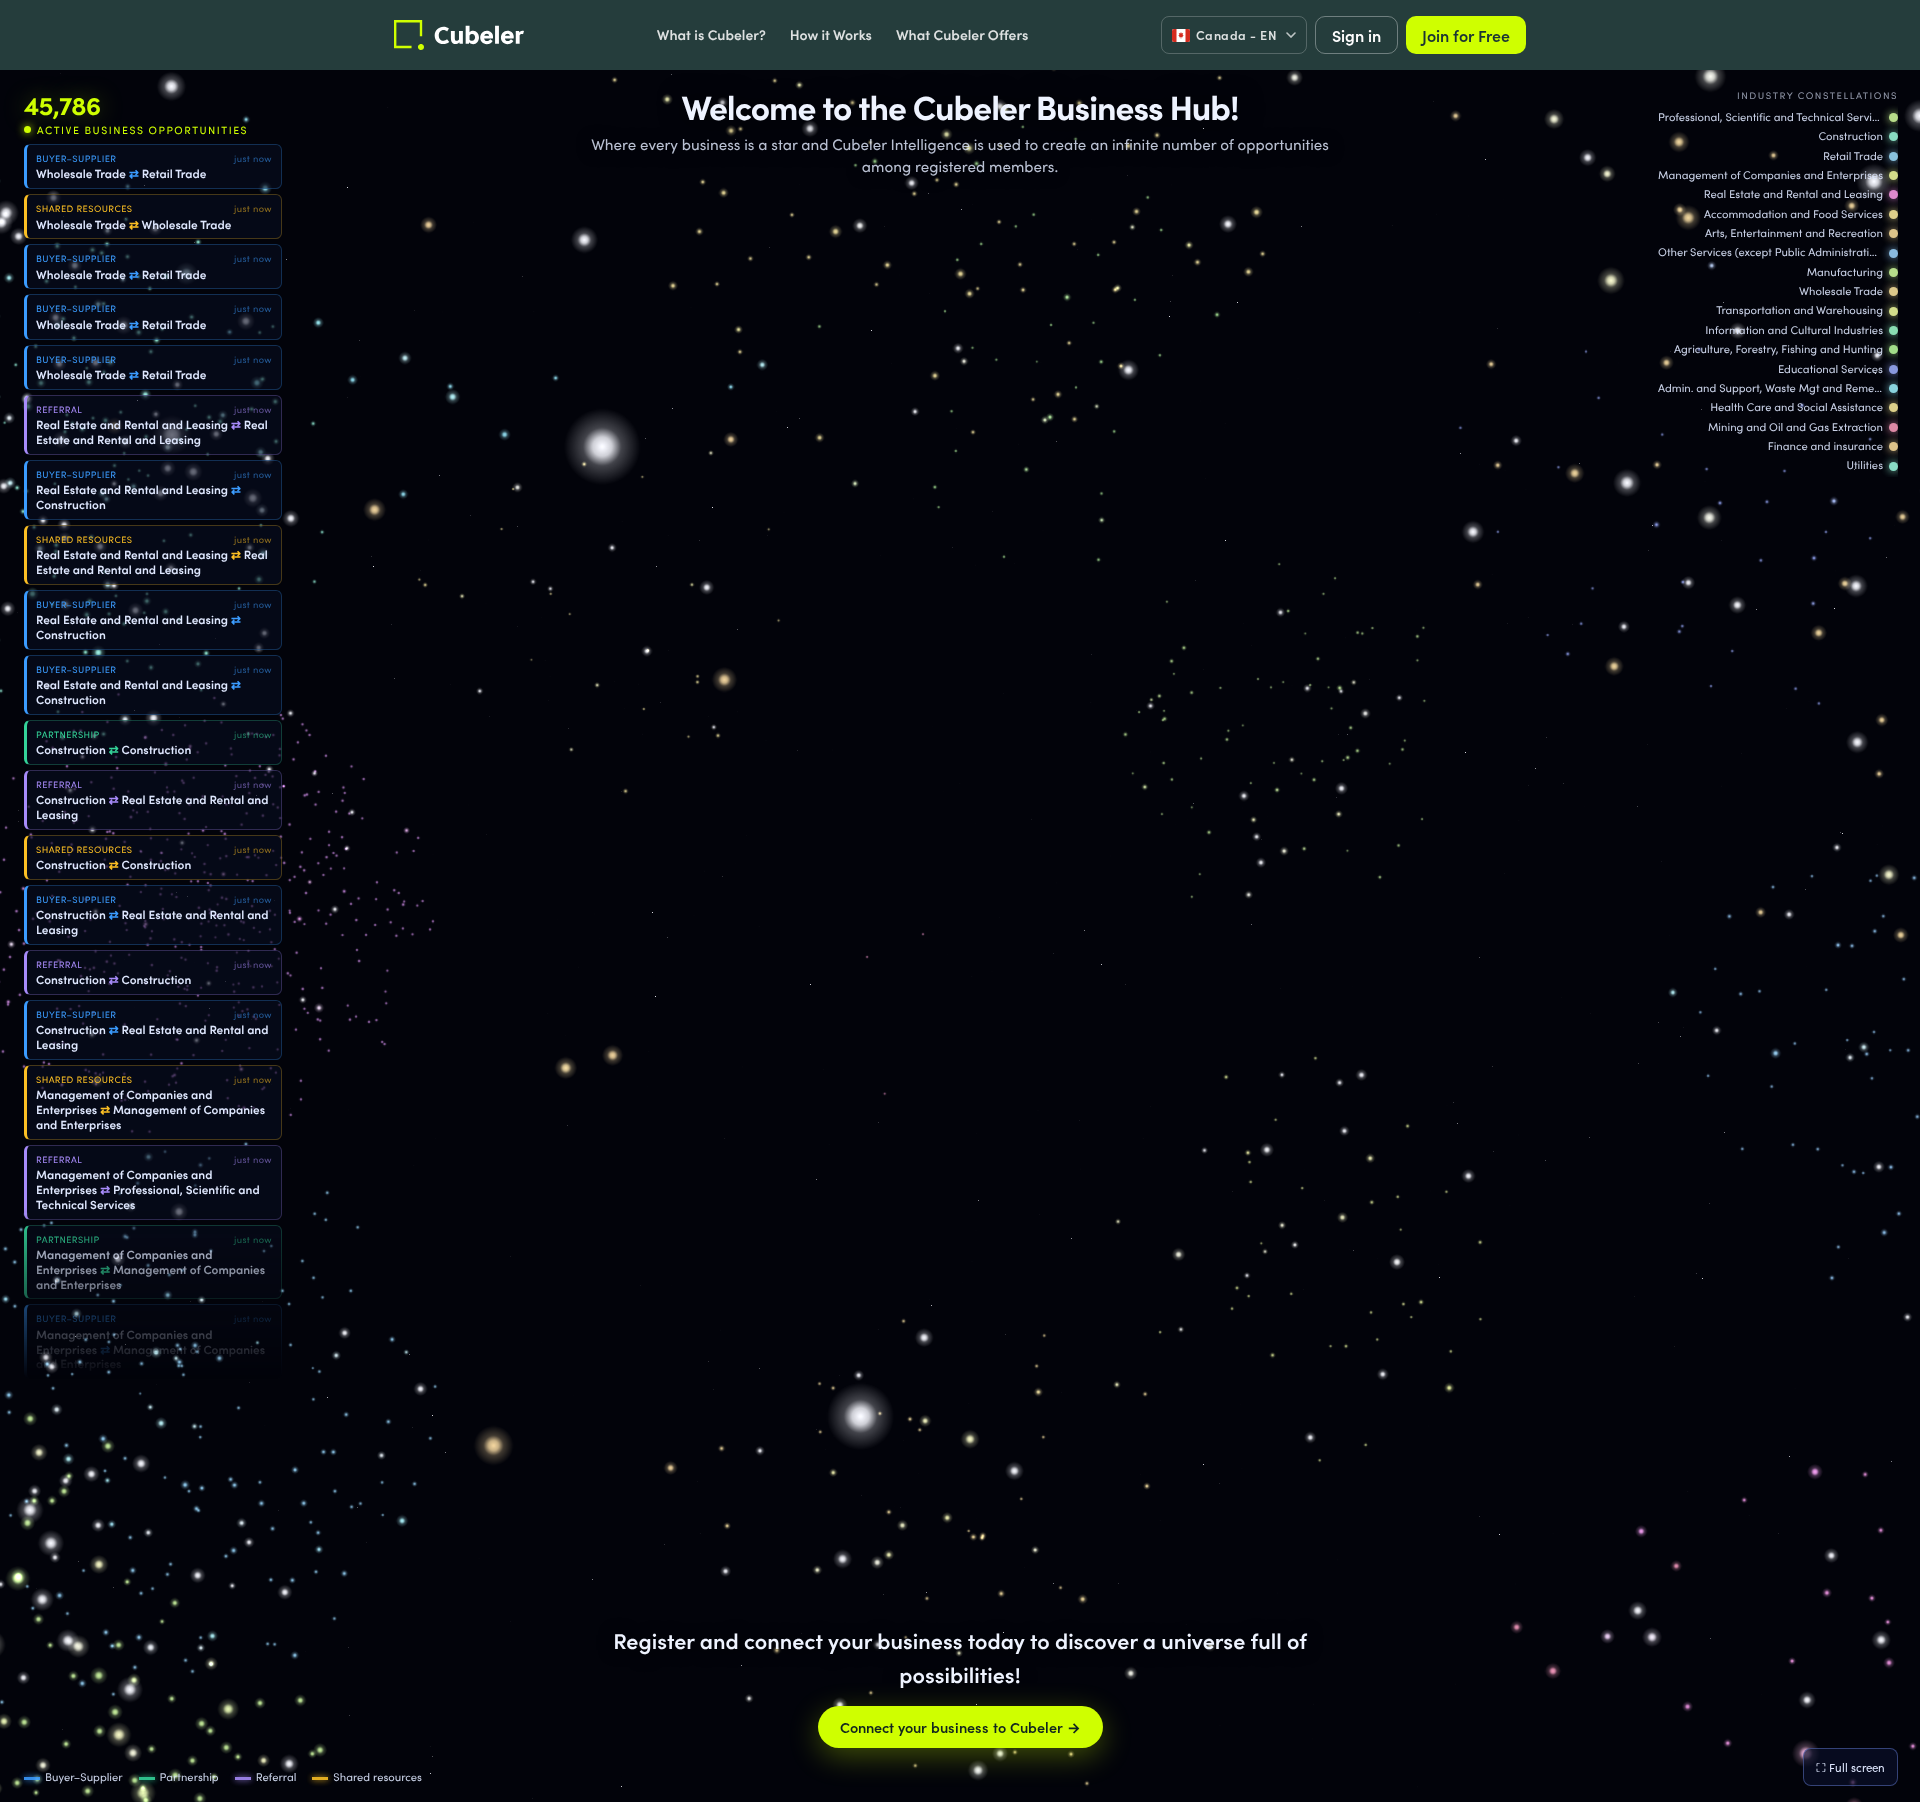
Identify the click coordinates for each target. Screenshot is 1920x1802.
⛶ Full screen (1850, 1767)
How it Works (831, 34)
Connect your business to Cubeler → (960, 1727)
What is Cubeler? (711, 34)
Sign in (1356, 35)
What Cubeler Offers (962, 34)
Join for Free (1466, 35)
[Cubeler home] (459, 35)
